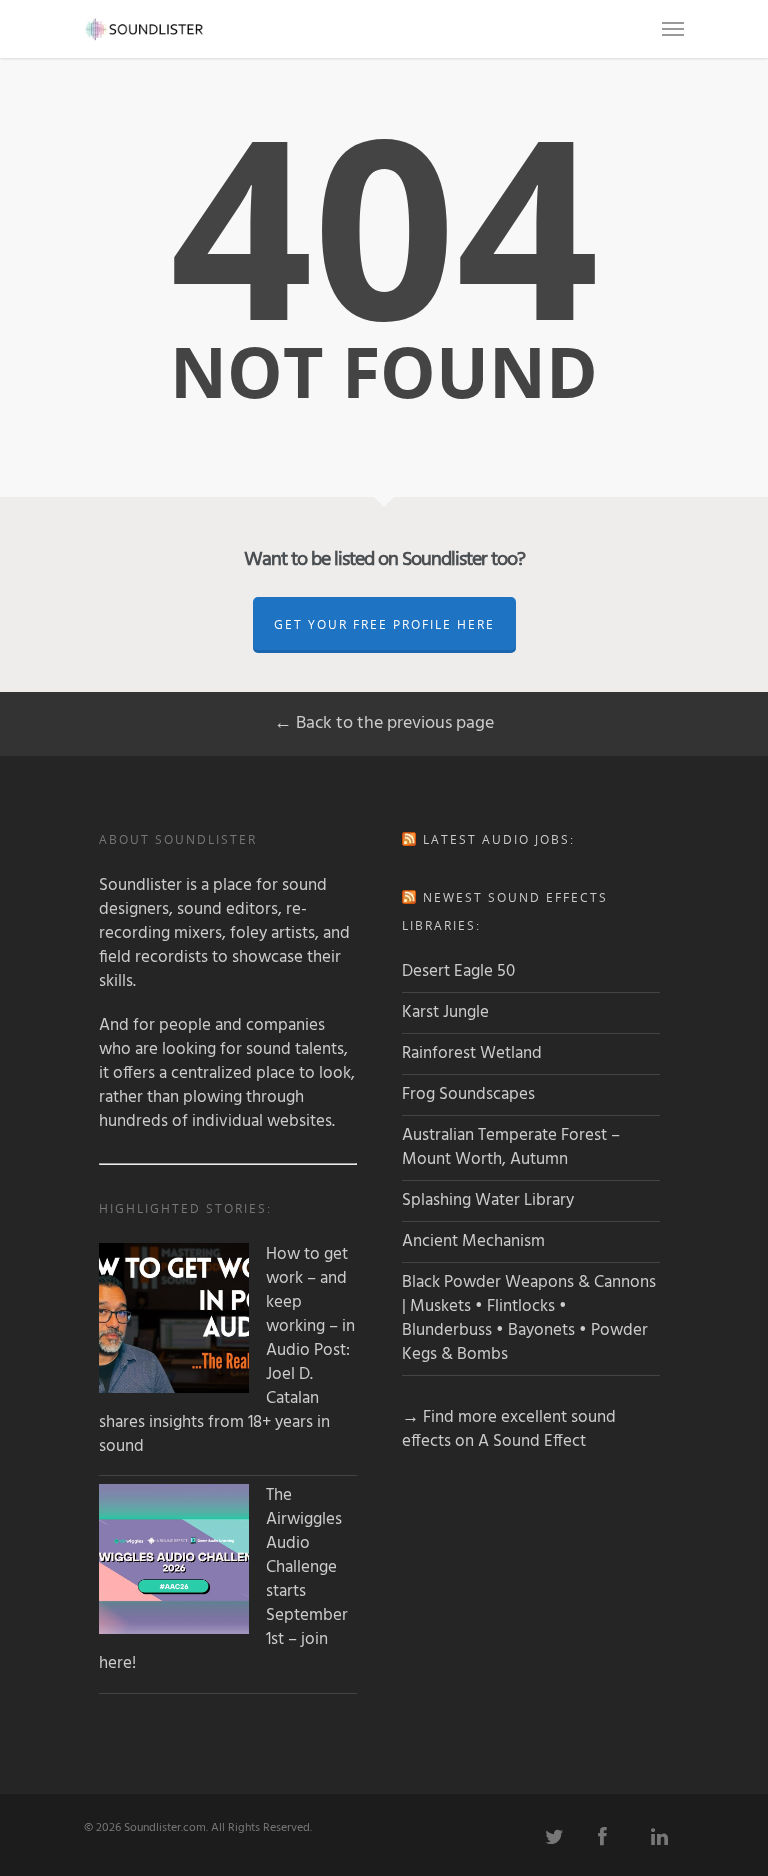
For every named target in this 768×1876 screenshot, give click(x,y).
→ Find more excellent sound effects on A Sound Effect (509, 1429)
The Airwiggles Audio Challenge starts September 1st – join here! (223, 1580)
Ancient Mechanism (473, 1241)
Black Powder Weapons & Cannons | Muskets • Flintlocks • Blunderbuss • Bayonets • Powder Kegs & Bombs (529, 1318)
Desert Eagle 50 (458, 971)
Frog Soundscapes (468, 1094)
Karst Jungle (445, 1012)
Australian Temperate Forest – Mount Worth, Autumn (511, 1147)
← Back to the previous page (384, 723)
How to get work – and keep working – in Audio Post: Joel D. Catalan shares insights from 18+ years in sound (227, 1351)
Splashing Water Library (488, 1200)
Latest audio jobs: (499, 839)
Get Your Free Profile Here (384, 624)
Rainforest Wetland (472, 1053)
